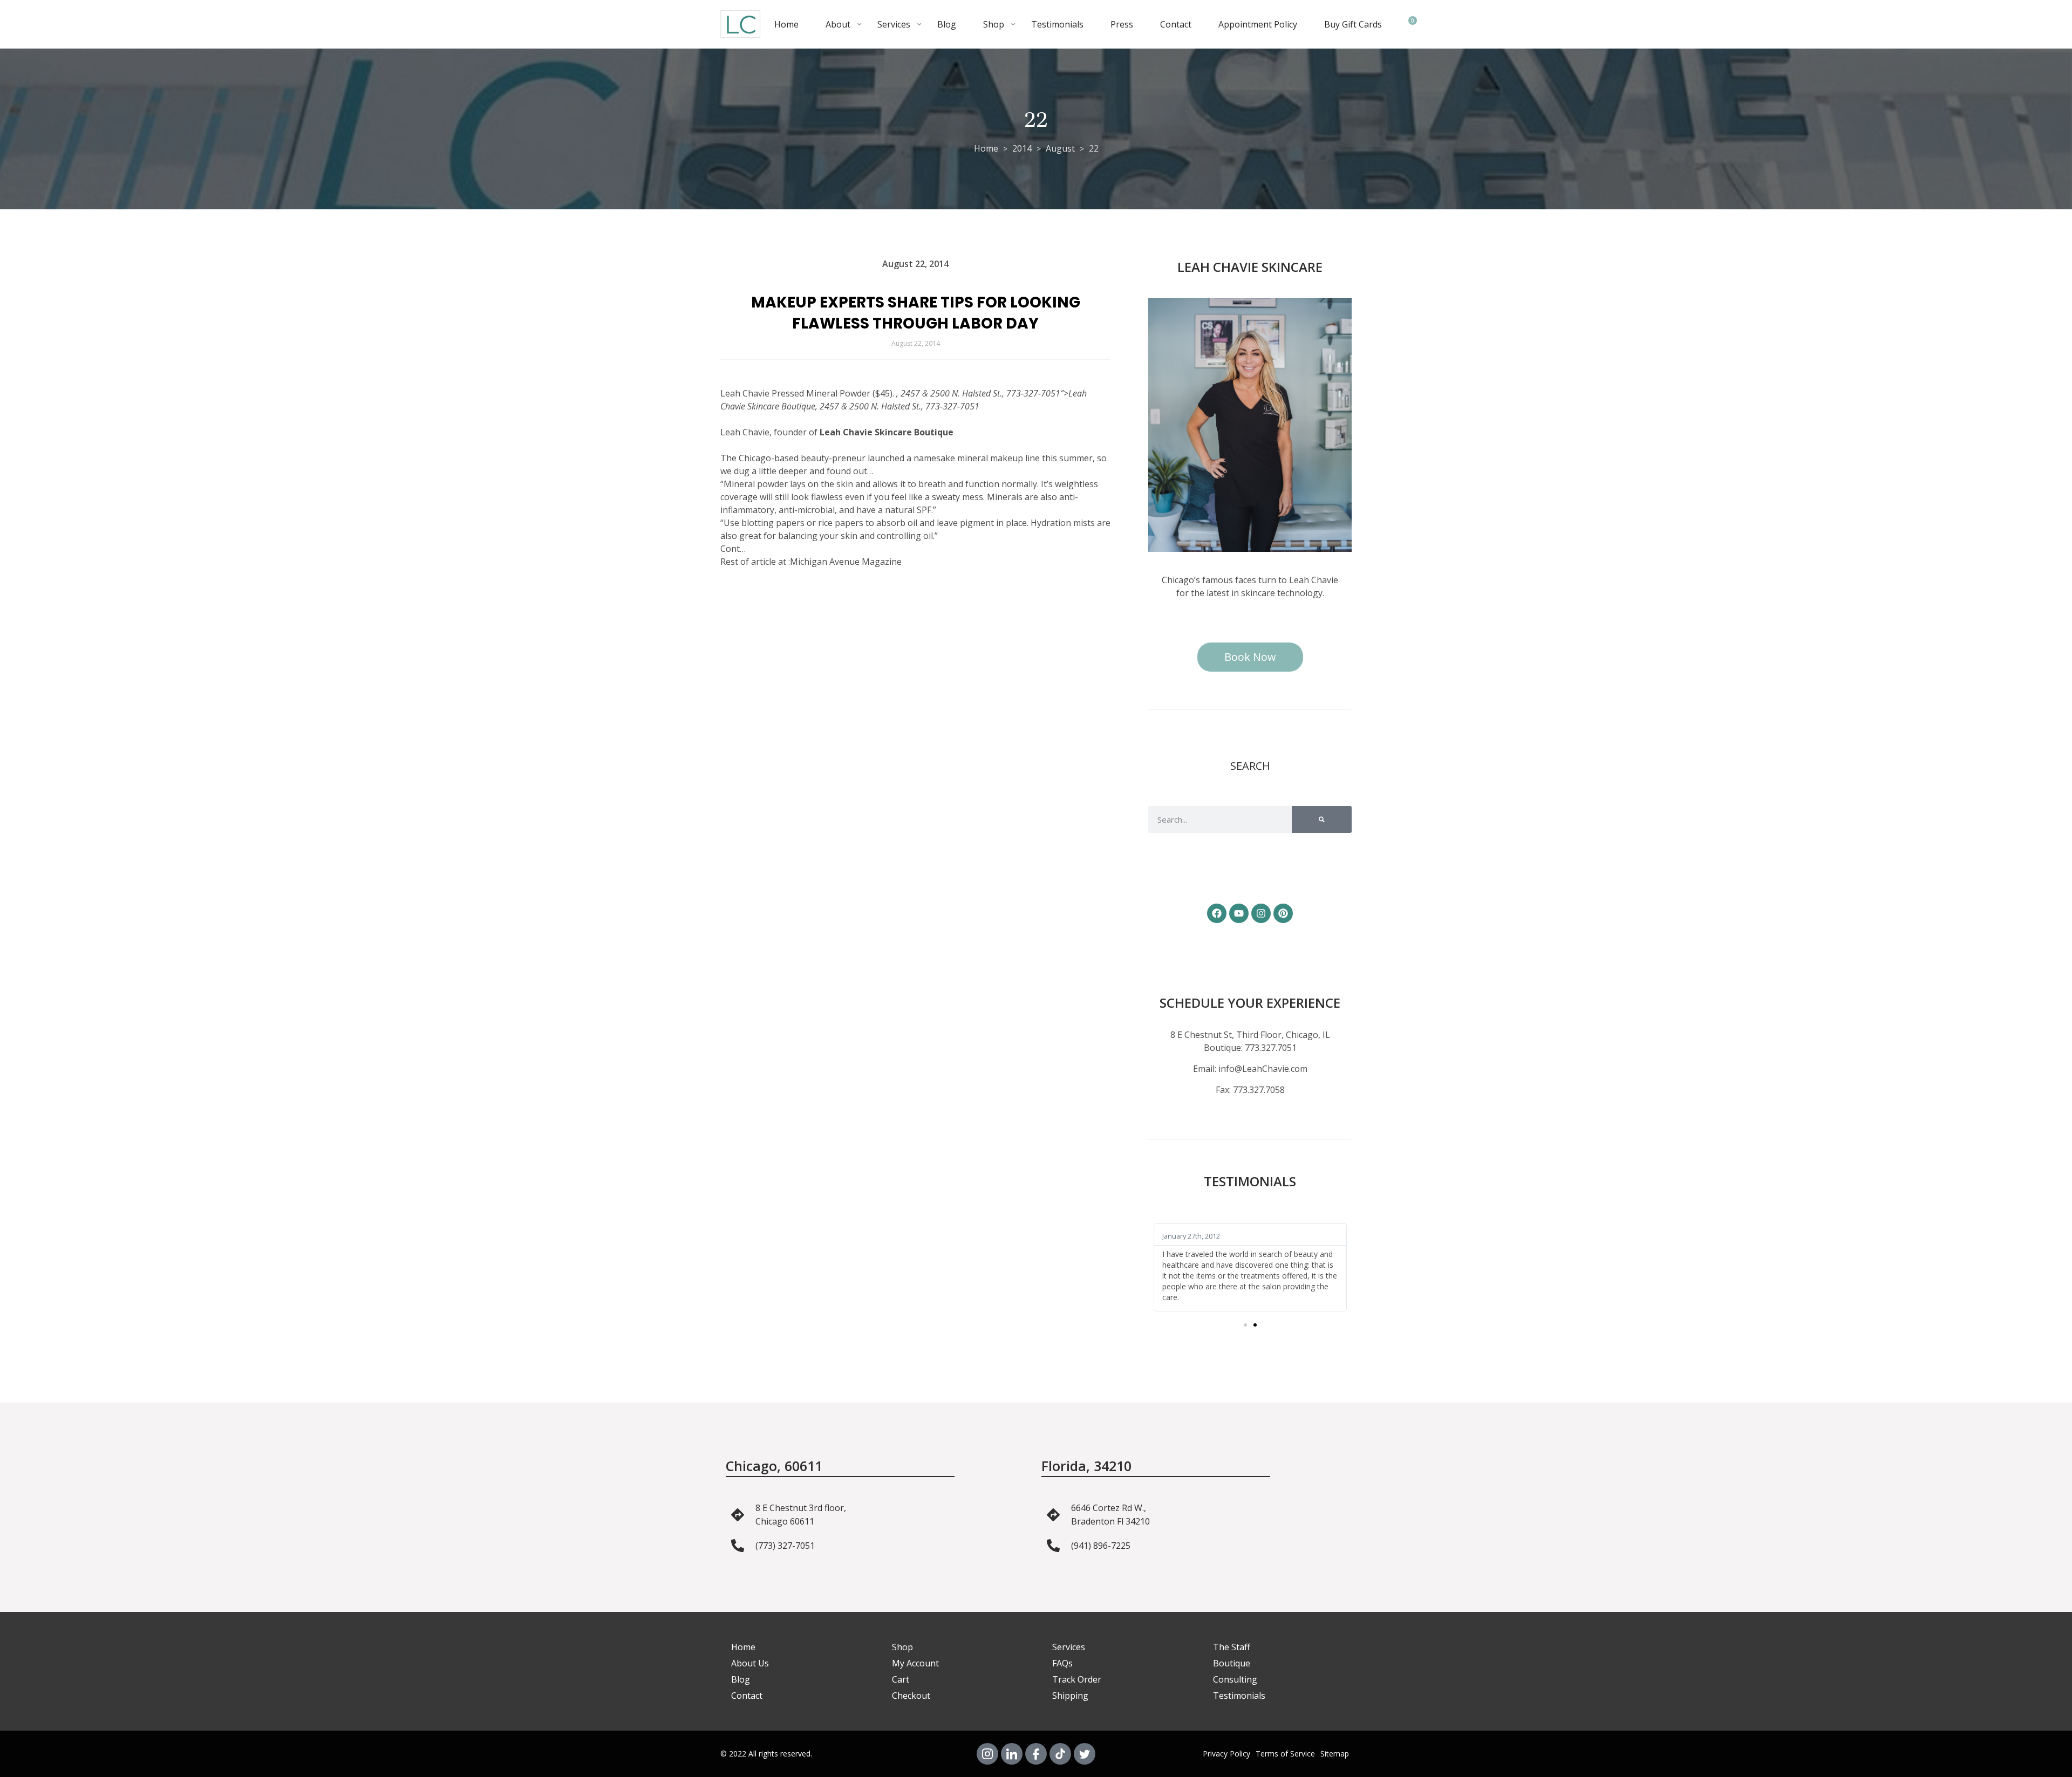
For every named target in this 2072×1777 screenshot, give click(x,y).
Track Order (1077, 1679)
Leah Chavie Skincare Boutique (887, 432)
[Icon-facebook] (1036, 1754)
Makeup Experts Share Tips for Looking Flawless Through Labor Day (916, 313)
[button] (1245, 1325)
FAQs (1062, 1663)
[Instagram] (1261, 913)
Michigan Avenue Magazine (846, 562)
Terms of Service (1285, 1754)
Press (1122, 24)
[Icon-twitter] (1085, 1754)
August (1060, 148)
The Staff (1232, 1647)
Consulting (1235, 1679)
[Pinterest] (1283, 913)
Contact (1176, 24)
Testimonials (1057, 24)
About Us (750, 1663)
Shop (994, 24)
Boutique (1232, 1663)
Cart (901, 1679)
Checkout (911, 1696)
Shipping (1070, 1696)
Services (894, 24)
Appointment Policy (1258, 24)
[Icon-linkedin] (1012, 1754)
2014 (1022, 148)
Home (786, 24)
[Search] (1322, 819)
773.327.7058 (1259, 1090)
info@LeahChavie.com (1263, 1069)
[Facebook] (1217, 913)
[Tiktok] (1060, 1754)
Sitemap (1335, 1754)
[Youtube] (1239, 913)
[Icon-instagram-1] (987, 1754)
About (838, 24)
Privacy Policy (1226, 1754)
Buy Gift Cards (1353, 24)
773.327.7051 (1271, 1048)
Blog (947, 24)
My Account (915, 1663)
